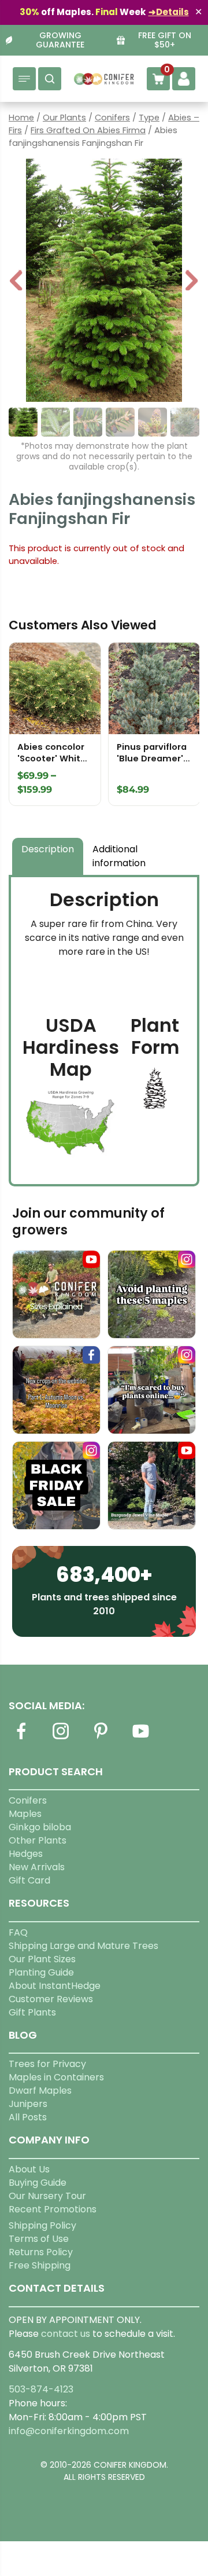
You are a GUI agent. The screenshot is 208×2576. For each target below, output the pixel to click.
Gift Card (29, 1880)
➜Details (169, 12)
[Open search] (50, 79)
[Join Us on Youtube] (140, 1738)
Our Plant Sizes (42, 1959)
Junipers (28, 2104)
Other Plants (38, 1840)
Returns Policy (41, 2252)
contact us (66, 2334)
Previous (17, 282)
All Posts (28, 2117)
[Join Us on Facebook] (21, 1738)
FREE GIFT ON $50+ (165, 41)
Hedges (26, 1854)
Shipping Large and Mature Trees (83, 1946)
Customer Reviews (51, 1999)
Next (192, 282)
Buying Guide (38, 2183)
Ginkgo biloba (40, 1827)
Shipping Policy (42, 2225)
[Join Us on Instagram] (61, 1738)
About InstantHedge (55, 1986)
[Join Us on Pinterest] (101, 1738)
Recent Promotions (53, 2209)
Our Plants (64, 118)
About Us (29, 2169)
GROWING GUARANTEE (60, 41)
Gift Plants (32, 2012)
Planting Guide (41, 1972)
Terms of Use (39, 2239)
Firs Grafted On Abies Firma (88, 130)
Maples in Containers (56, 2077)
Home (21, 118)
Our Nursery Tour (47, 2196)
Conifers (112, 118)
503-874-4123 (41, 2389)
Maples (25, 1814)
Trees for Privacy (47, 2064)
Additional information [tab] (119, 856)
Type (149, 118)
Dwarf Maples (40, 2091)
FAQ (18, 1932)
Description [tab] (48, 849)
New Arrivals (37, 1867)
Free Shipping (40, 2265)
